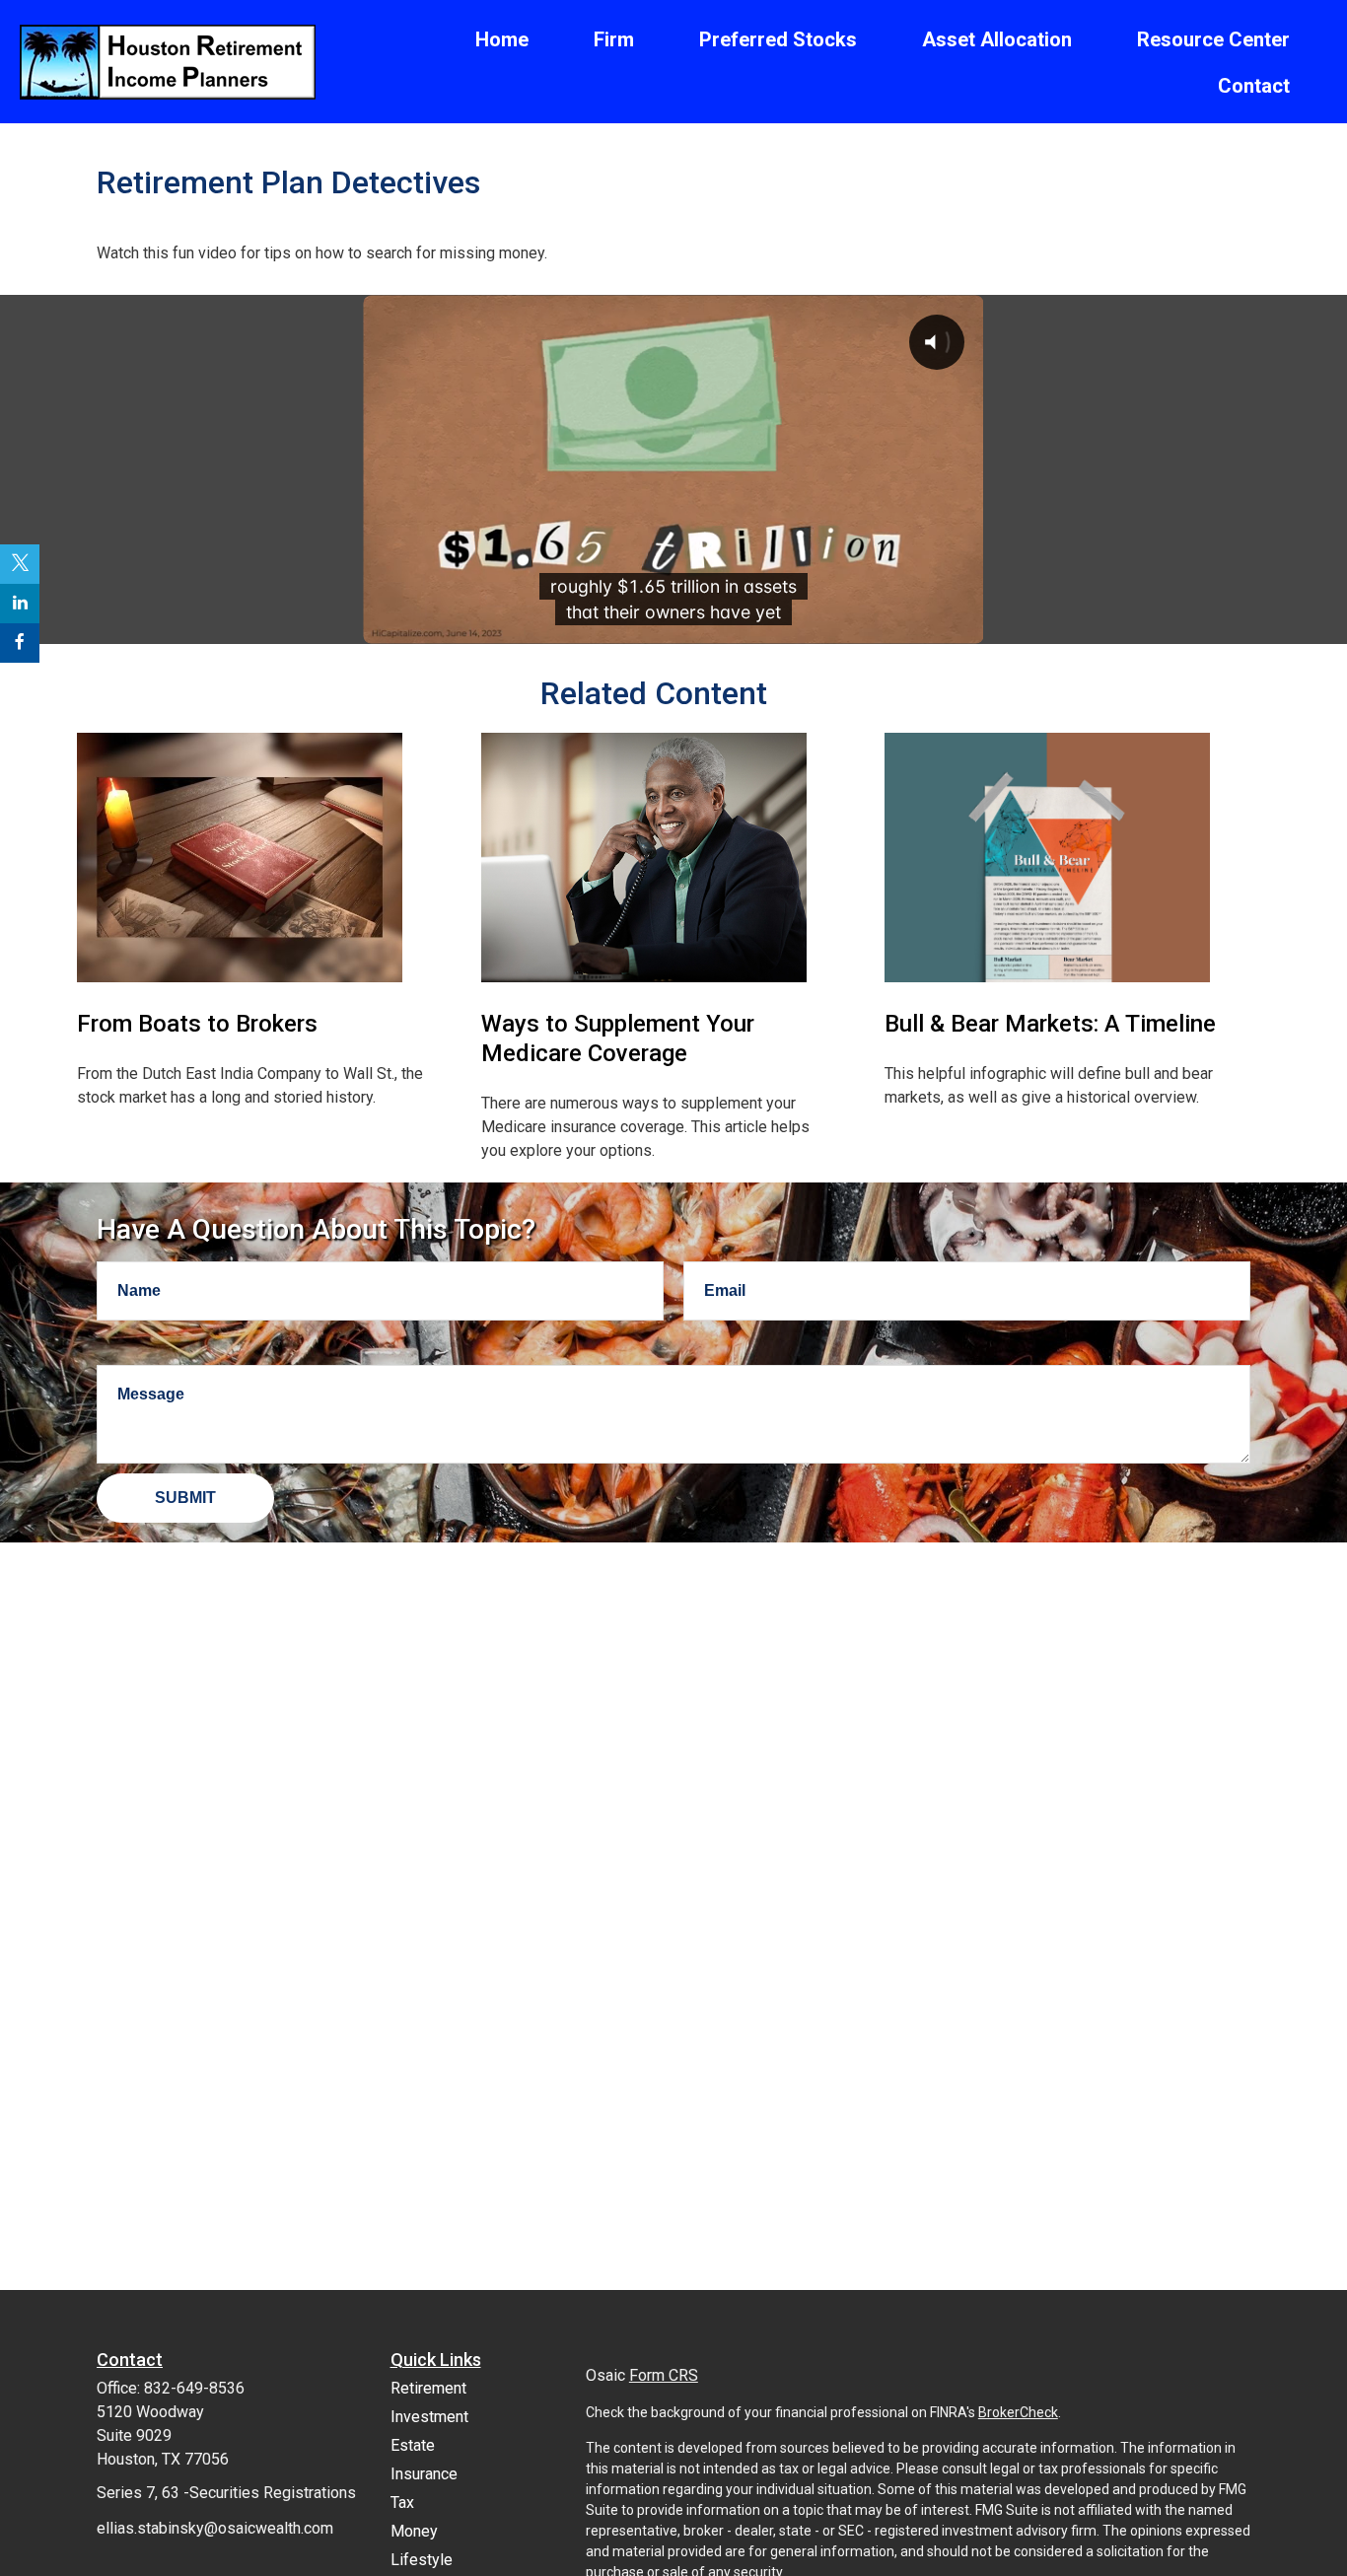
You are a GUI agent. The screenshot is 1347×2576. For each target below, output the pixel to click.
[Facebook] (20, 643)
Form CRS (664, 2375)
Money (414, 2531)
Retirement (428, 2388)
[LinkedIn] (20, 604)
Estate (413, 2445)
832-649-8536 (194, 2388)
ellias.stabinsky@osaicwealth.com (215, 2528)
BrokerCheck (1018, 2412)
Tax (402, 2503)
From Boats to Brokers (197, 1024)
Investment (429, 2417)
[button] (502, 38)
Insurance (424, 2474)
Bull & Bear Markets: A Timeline (1050, 1024)
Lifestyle (422, 2560)
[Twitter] (20, 564)
